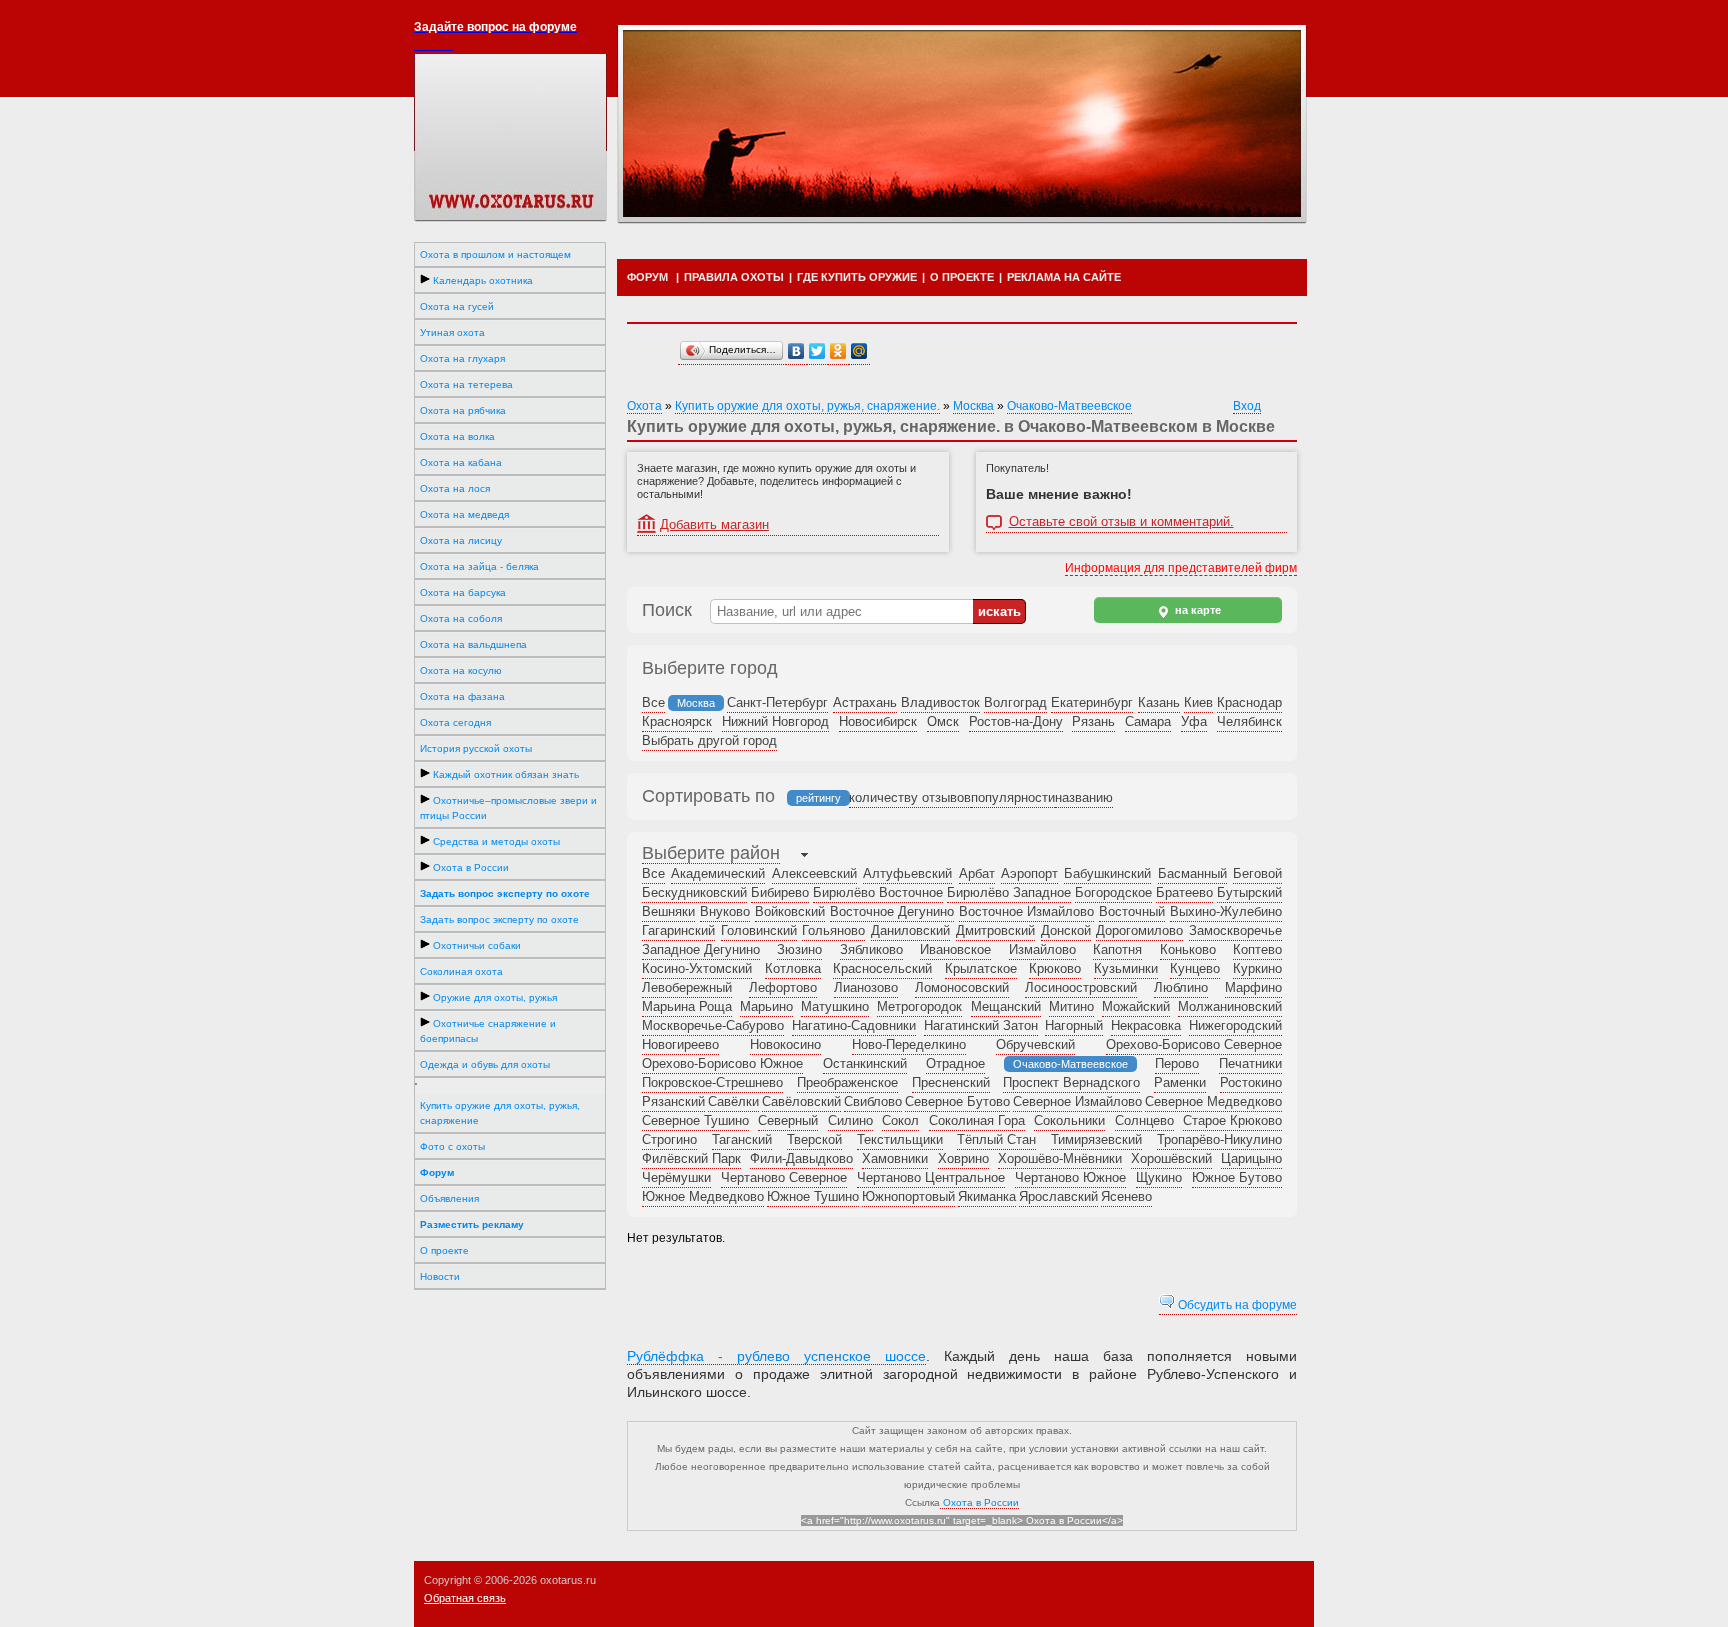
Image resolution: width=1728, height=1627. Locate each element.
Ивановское (955, 949)
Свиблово (873, 1101)
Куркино (1257, 968)
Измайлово (1042, 949)
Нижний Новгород (775, 721)
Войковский (790, 911)
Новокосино (785, 1044)
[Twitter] (817, 351)
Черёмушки (676, 1177)
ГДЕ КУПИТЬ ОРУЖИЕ (857, 277)
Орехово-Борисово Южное (722, 1063)
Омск (943, 721)
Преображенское (847, 1082)
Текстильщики (900, 1139)
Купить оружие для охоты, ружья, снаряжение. (807, 406)
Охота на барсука (463, 592)
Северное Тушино (695, 1120)
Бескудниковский (694, 892)
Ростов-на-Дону (1016, 721)
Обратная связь (465, 1598)
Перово (1177, 1063)
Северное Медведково (1213, 1101)
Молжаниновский (1230, 1006)
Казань (1159, 702)
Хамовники (895, 1158)
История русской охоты (476, 748)
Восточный (1132, 911)
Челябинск (1249, 721)
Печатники (1250, 1063)
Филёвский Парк (691, 1158)
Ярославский (1058, 1196)
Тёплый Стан (996, 1139)
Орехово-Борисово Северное (1194, 1044)
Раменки (1180, 1082)
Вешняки (668, 911)
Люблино (1181, 987)
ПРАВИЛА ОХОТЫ (734, 277)
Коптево (1257, 949)
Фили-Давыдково (801, 1158)
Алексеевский (814, 873)
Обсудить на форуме (1236, 1305)
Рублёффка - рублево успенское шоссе (776, 1356)
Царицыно (1251, 1158)
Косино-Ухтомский (697, 968)
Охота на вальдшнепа (473, 644)
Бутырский (1249, 892)
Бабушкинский (1107, 873)
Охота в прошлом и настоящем (495, 254)
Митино (1071, 1006)
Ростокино (1251, 1082)
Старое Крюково (1232, 1120)
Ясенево (1126, 1196)
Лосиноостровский (1081, 987)
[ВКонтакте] (796, 351)
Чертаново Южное (1070, 1177)
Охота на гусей (457, 306)
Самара (1148, 721)
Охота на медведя (464, 514)
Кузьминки (1126, 968)
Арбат (977, 873)
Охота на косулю (461, 670)
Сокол (900, 1120)
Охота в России (469, 867)
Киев (1198, 702)
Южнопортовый (908, 1196)
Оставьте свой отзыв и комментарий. (1121, 522)
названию (1084, 797)
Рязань (1093, 721)
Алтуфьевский (907, 873)
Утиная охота (452, 332)
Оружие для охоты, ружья (493, 997)
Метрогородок (919, 1006)
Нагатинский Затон (981, 1025)
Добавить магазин (714, 524)
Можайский (1136, 1006)
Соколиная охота (461, 971)
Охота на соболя (461, 618)
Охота (644, 406)
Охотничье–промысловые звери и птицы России (508, 808)
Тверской (814, 1139)
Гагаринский (678, 930)
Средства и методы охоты (495, 841)
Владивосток (940, 702)
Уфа (1194, 721)
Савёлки (733, 1101)
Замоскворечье (1235, 930)
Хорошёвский (1171, 1158)
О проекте (444, 1250)
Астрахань (865, 702)
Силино (850, 1120)
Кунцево (1195, 968)
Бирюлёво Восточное (878, 892)
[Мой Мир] (859, 351)
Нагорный (1074, 1025)
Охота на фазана (462, 696)
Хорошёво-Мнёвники (1060, 1158)
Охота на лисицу (461, 540)
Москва (973, 406)
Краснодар (1249, 702)
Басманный (1192, 873)
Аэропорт (1029, 873)
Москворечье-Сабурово (713, 1025)
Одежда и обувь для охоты (485, 1064)
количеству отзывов (910, 797)
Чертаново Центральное (931, 1177)
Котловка (793, 968)
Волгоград (1015, 702)
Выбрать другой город (709, 740)
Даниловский (910, 930)
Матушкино (835, 1006)
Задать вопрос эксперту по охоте (499, 919)
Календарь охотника (481, 280)
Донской (1066, 930)
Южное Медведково (703, 1196)
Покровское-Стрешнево (712, 1082)
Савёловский (801, 1101)
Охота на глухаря (462, 358)
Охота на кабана (461, 462)
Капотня (1117, 949)
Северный (788, 1120)
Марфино (1253, 987)
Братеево (1184, 892)
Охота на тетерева (466, 384)
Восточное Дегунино (892, 911)
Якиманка (987, 1196)
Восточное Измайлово (1026, 911)
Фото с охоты (452, 1146)
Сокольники (1069, 1120)
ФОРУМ (647, 277)
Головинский (759, 930)
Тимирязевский (1096, 1139)
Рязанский (673, 1101)
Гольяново (833, 930)
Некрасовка (1146, 1025)
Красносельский (882, 968)
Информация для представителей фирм (1181, 568)
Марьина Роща (687, 1006)
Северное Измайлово (1077, 1101)
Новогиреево (680, 1044)
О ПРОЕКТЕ (962, 277)
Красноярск (677, 721)
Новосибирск (878, 721)
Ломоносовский (962, 987)
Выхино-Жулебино (1226, 911)
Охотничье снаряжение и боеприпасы (488, 1031)
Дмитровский (995, 930)
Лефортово (783, 987)
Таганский (742, 1139)
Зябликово (871, 949)
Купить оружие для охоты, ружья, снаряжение (500, 1113)
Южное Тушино (813, 1196)
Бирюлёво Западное (1009, 892)
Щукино (1159, 1177)
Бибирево (780, 892)
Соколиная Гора (977, 1120)
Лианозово (866, 987)
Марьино (766, 1006)
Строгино (669, 1139)
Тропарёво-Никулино (1219, 1139)
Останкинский (865, 1063)
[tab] (711, 855)
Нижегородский (1235, 1025)
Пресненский (951, 1082)
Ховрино (963, 1158)
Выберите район (711, 853)
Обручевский (1035, 1044)
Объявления (449, 1198)
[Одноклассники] (838, 351)
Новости (440, 1276)
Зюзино (799, 949)
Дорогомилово (1139, 930)
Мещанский (1006, 1006)
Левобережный (687, 987)
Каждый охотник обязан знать (504, 774)
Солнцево (1144, 1120)
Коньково (1188, 949)
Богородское (1113, 892)
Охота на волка (457, 436)
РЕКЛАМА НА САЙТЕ (1064, 277)
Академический (718, 873)
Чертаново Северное (784, 1177)
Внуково (725, 911)
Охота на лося (455, 488)
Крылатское (981, 968)
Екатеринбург (1092, 702)
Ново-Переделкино (909, 1044)
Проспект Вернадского (1071, 1082)
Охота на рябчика (463, 410)
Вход (1247, 406)
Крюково (1055, 968)
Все (653, 702)
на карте (1196, 610)
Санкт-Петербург (777, 702)
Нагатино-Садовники (854, 1025)
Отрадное (955, 1063)
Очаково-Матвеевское (1069, 406)
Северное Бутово (957, 1101)
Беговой (1257, 873)
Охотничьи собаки (475, 945)
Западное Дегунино (701, 949)
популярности (1013, 797)
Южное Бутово (1237, 1177)
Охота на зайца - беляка (479, 566)
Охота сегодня (455, 722)
